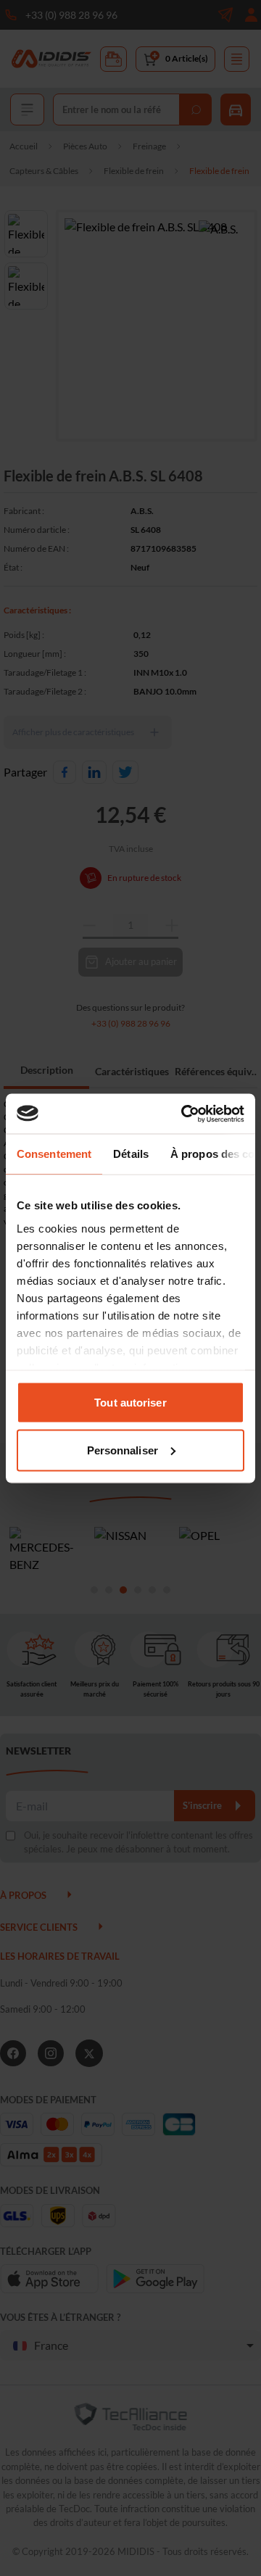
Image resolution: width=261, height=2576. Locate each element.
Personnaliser (123, 1450)
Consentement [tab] (54, 1154)
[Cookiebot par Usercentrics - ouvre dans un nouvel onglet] (184, 1114)
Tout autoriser (130, 1403)
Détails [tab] (131, 1154)
